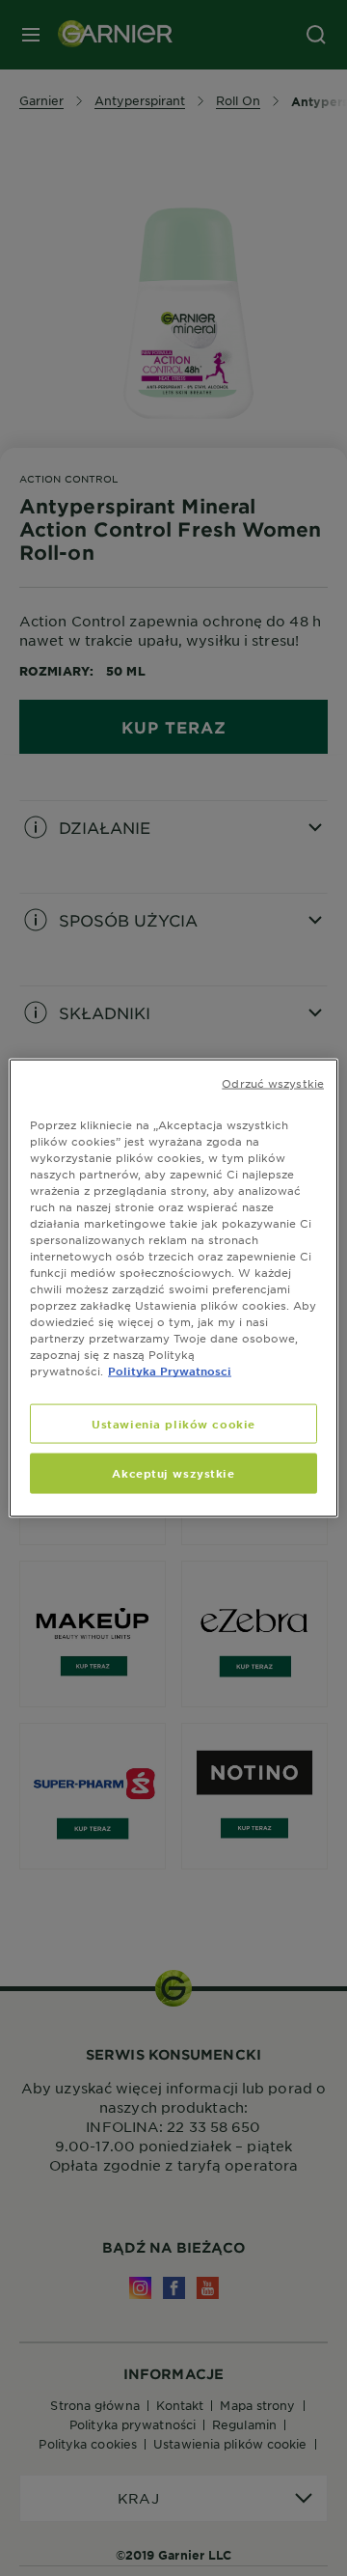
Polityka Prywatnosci (170, 1371)
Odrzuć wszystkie (273, 1082)
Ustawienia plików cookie (173, 1423)
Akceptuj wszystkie (173, 1473)
